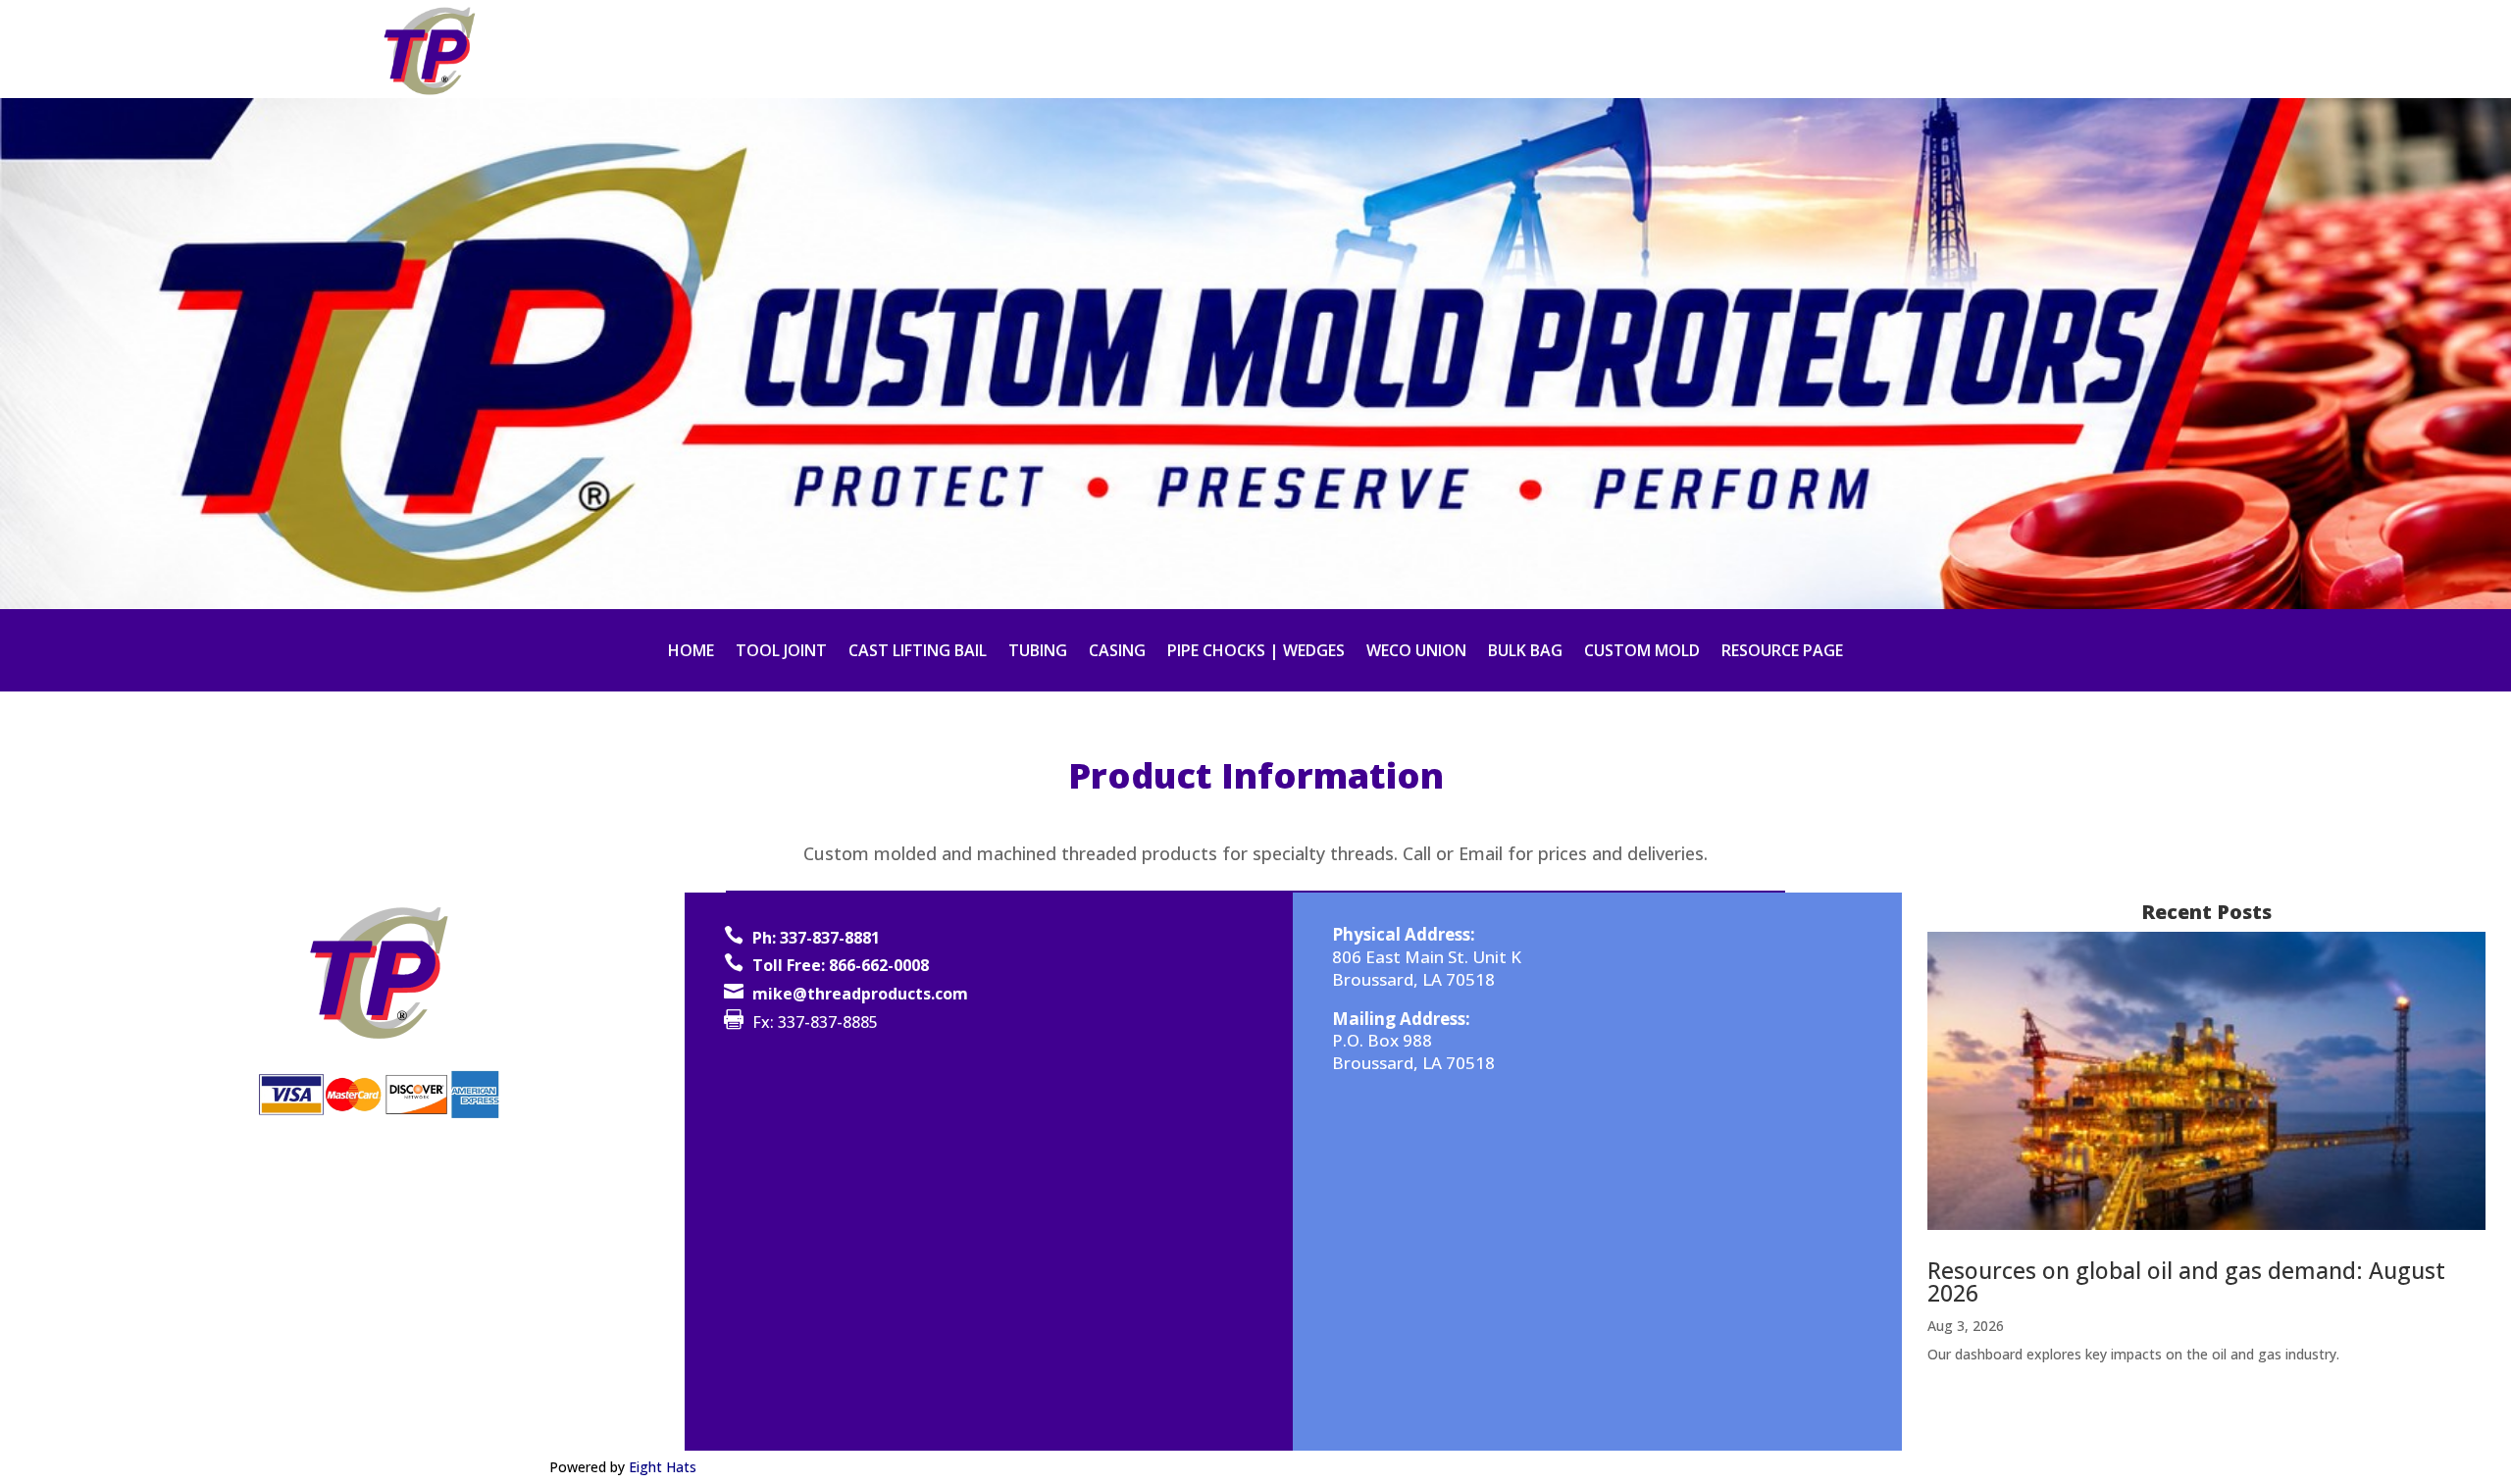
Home (691, 652)
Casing (1117, 652)
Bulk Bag (1525, 652)
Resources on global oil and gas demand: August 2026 (2186, 1281)
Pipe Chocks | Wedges (1256, 652)
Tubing (1038, 652)
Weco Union (1416, 652)
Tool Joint (781, 652)
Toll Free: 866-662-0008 (841, 965)
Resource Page (1782, 652)
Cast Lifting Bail (918, 652)
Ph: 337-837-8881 (816, 938)
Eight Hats (663, 1467)
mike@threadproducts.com (860, 994)
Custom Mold (1642, 652)
